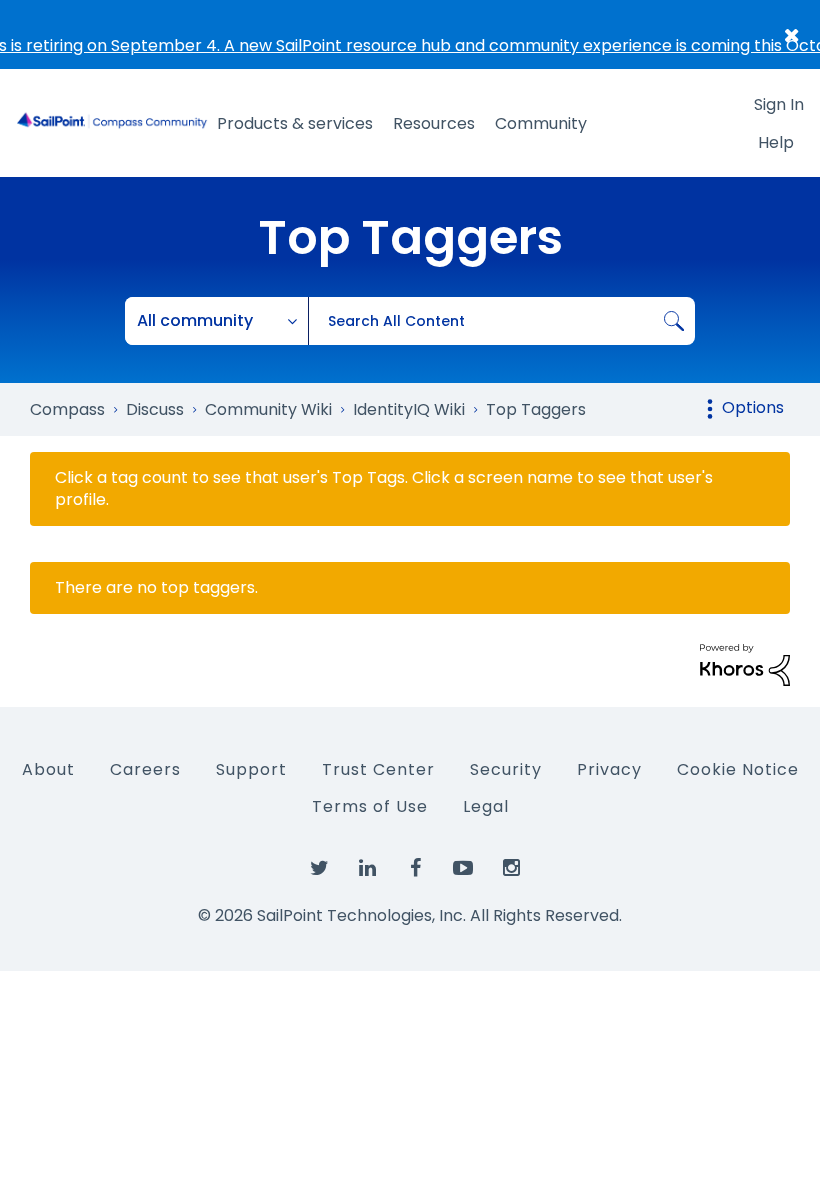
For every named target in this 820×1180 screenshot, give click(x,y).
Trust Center (378, 769)
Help (776, 142)
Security (506, 769)
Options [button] (753, 407)
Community (541, 123)
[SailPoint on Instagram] (511, 869)
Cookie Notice (738, 769)
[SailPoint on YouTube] (463, 869)
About (48, 769)
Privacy (609, 769)
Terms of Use (370, 806)
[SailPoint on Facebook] (415, 869)
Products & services (295, 123)
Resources (434, 123)
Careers (145, 769)
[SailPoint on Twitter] (319, 869)
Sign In (779, 104)
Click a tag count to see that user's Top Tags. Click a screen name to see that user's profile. (384, 489)
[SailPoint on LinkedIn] (367, 869)
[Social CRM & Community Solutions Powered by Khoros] (745, 663)
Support (251, 769)
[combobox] (501, 321)
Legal (486, 806)
